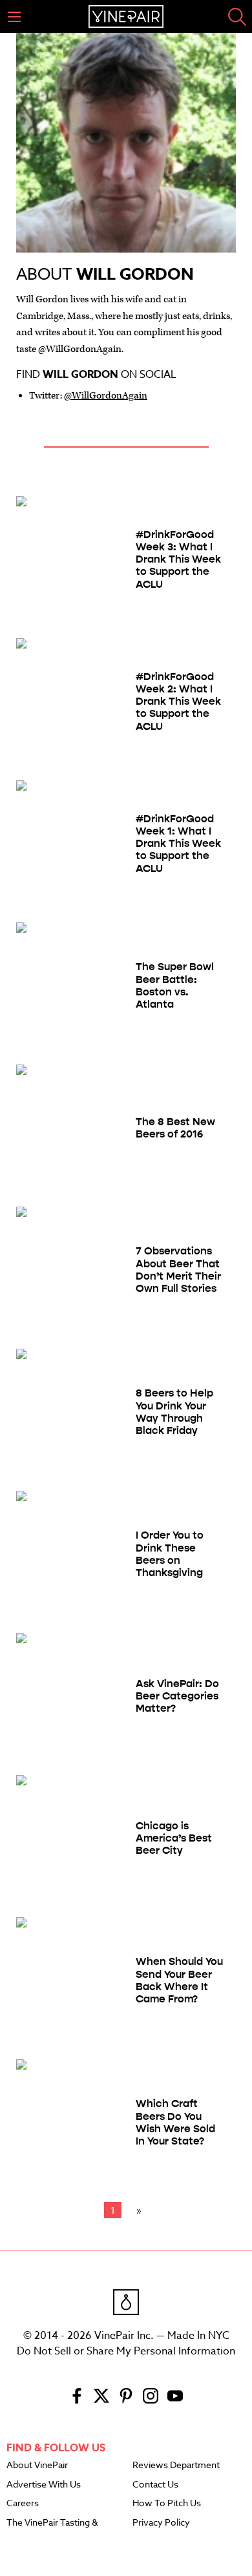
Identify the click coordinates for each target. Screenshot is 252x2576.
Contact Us (155, 2485)
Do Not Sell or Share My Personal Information (126, 2351)
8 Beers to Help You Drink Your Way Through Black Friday (174, 1412)
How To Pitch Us (167, 2504)
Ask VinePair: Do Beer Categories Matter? (177, 1696)
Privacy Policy (161, 2523)
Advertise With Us (44, 2485)
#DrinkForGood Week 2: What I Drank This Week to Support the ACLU (178, 701)
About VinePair (37, 2466)
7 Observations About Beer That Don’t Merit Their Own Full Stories (178, 1270)
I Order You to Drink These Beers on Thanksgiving (170, 1554)
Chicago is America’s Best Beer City (174, 1838)
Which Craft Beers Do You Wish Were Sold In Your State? (175, 2122)
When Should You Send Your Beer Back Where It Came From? (179, 1980)
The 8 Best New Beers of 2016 (175, 1128)
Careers (23, 2504)
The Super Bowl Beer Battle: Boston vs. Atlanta (175, 985)
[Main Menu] (14, 17)
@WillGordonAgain (106, 396)
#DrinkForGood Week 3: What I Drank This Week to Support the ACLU (178, 559)
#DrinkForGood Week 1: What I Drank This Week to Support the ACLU (178, 844)
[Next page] (136, 2210)
